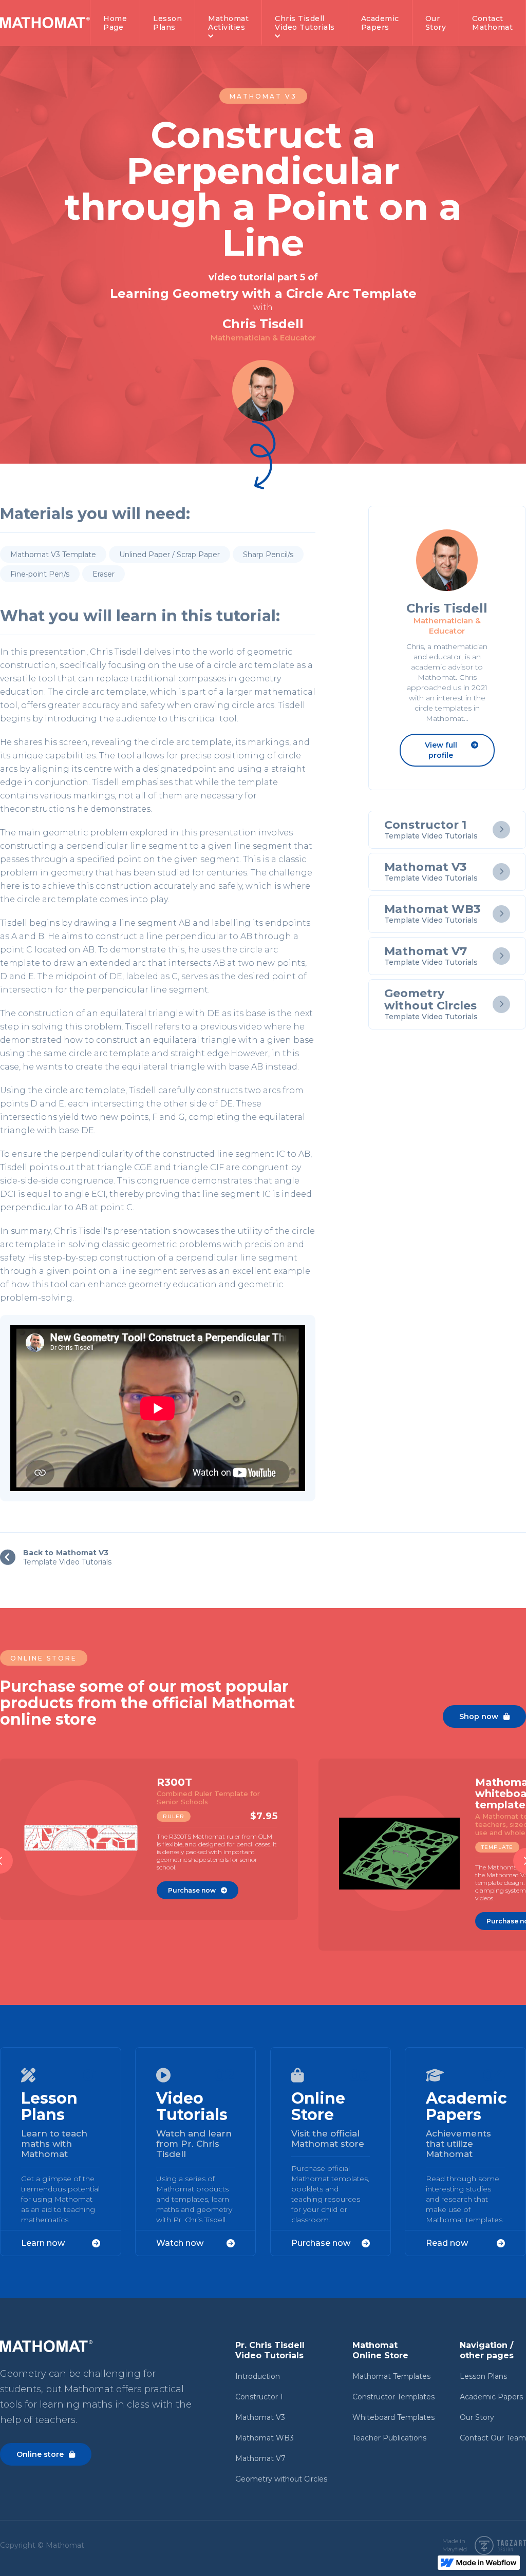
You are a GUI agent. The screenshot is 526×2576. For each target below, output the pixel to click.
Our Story (477, 2417)
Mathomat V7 (260, 2458)
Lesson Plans (483, 2376)
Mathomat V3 (260, 2417)
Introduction (258, 2376)
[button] (228, 23)
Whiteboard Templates (393, 2417)
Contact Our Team (493, 2438)
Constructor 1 (259, 2397)
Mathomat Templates (391, 2376)
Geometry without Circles (281, 2479)
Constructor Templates (393, 2397)
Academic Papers (491, 2397)
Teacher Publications (389, 2438)
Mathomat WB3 (265, 2438)
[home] (45, 23)
